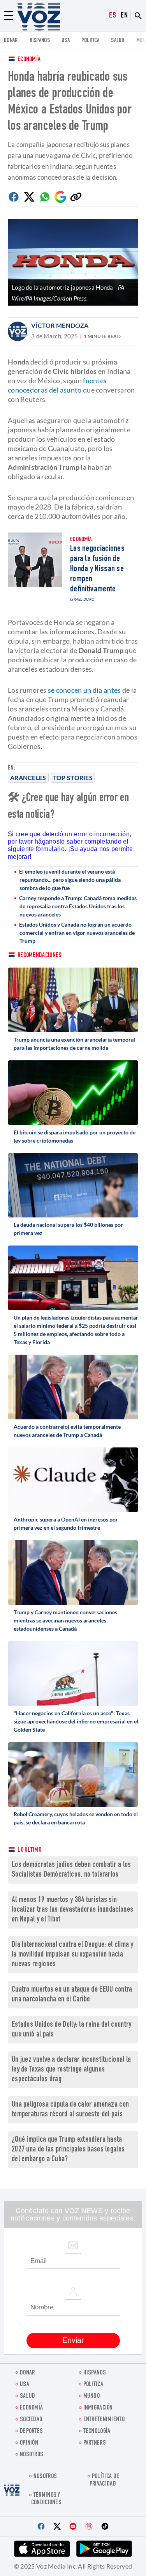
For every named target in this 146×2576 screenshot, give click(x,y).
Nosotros (32, 2455)
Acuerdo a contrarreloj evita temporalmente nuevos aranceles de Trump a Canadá (67, 1431)
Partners (95, 2443)
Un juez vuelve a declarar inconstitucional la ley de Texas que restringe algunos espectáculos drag (71, 2070)
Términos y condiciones (46, 2499)
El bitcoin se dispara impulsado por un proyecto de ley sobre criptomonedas (75, 1136)
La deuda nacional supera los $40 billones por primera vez (68, 1229)
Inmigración (98, 2408)
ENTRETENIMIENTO (104, 2420)
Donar (11, 41)
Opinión (29, 2443)
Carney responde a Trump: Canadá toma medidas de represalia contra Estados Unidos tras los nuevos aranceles (78, 906)
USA (66, 41)
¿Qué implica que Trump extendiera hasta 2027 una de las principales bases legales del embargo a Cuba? (68, 2150)
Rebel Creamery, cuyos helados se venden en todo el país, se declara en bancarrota (76, 1818)
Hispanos (40, 41)
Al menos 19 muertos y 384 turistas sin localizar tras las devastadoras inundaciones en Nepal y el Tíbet (72, 1910)
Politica (90, 41)
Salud (118, 41)
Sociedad (31, 2420)
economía (31, 2408)
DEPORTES (31, 2432)
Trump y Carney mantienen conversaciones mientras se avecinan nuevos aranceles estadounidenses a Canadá (65, 1620)
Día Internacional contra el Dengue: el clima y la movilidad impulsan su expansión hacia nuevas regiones (73, 1955)
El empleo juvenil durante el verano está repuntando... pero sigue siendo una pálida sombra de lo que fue (70, 880)
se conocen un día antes (85, 690)
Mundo (92, 2396)
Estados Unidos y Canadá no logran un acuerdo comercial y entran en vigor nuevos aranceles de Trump (77, 933)
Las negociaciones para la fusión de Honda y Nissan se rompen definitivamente (97, 569)
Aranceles (28, 778)
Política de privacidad (104, 2480)
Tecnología (97, 2432)
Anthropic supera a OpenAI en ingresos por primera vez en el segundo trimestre (66, 1523)
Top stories (73, 778)
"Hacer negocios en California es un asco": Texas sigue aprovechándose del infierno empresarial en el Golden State (76, 1721)
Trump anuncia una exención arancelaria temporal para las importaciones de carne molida (74, 1044)
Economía (29, 60)
